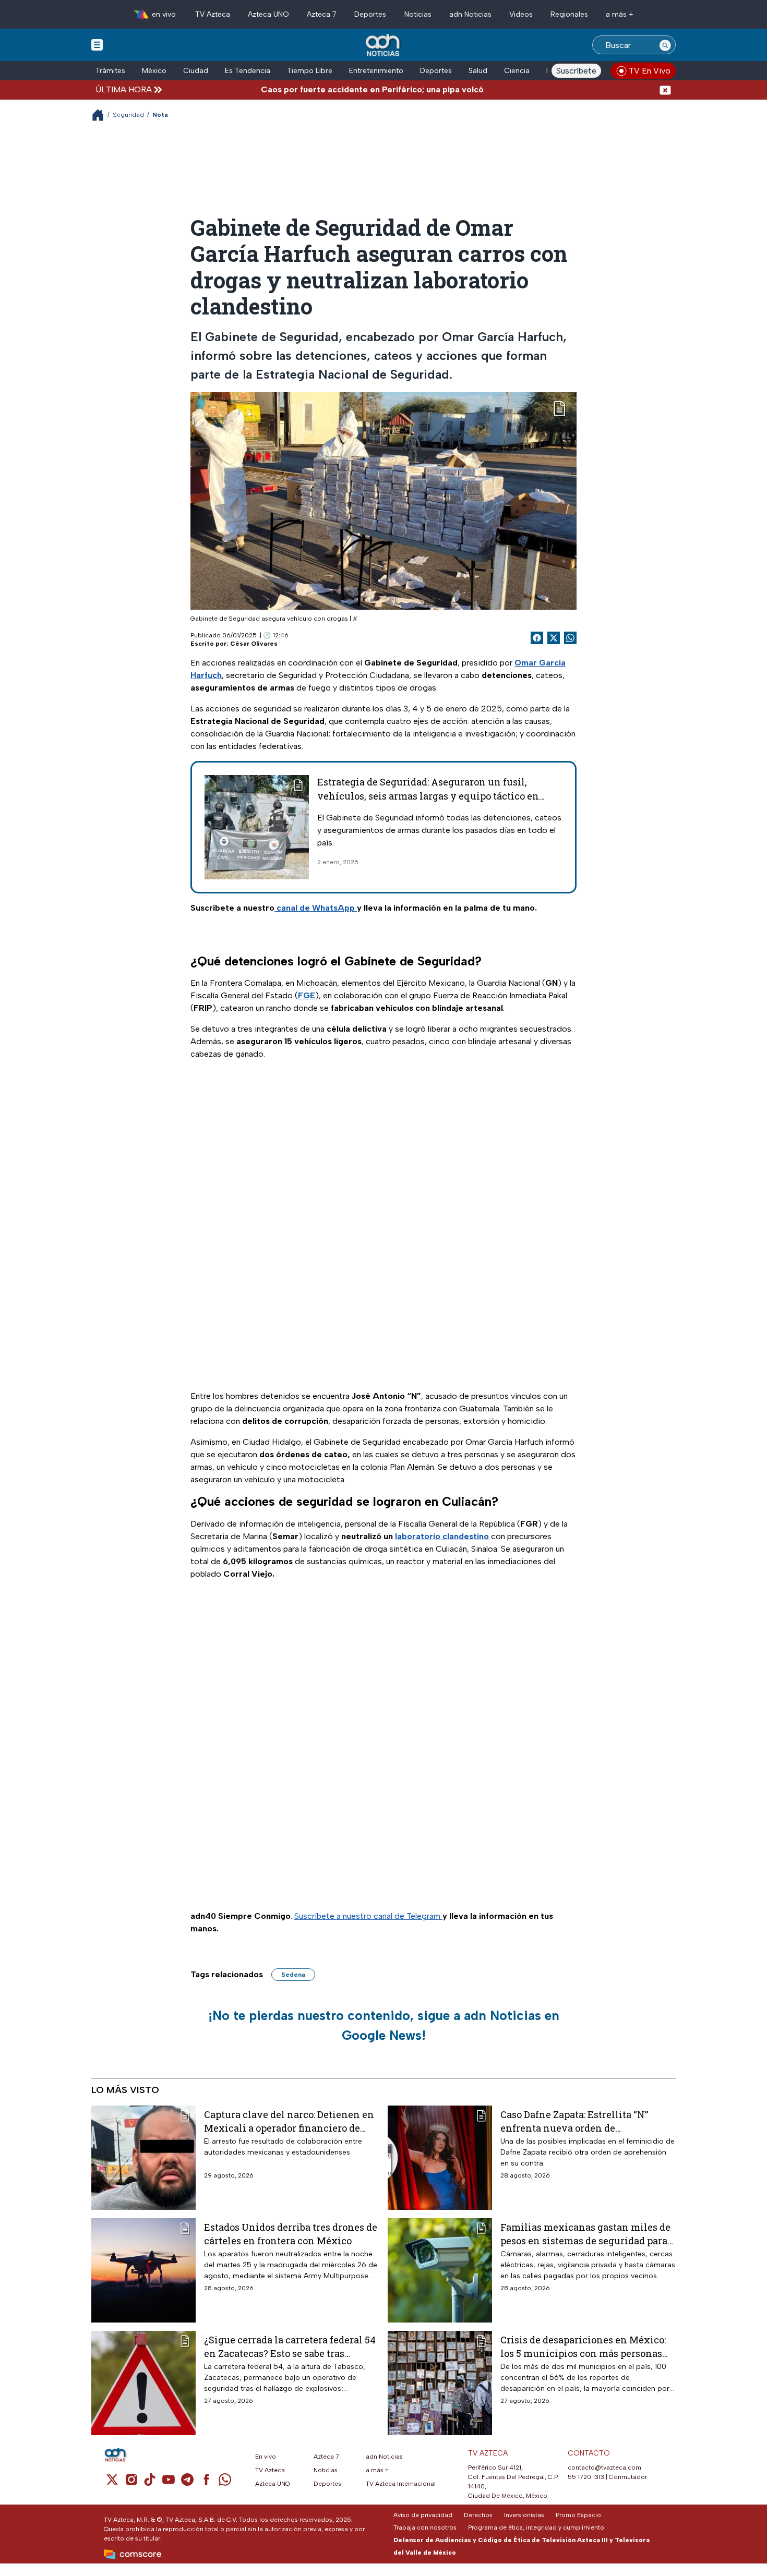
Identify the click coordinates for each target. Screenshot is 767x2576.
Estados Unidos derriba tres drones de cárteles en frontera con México (291, 2234)
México (154, 71)
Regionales (569, 14)
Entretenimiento (376, 71)
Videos (521, 14)
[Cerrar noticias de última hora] (665, 89)
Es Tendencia (248, 71)
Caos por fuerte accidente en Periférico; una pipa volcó (326, 89)
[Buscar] (665, 45)
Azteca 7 (322, 14)
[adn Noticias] (384, 46)
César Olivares (254, 644)
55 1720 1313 (586, 2477)
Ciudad (196, 71)
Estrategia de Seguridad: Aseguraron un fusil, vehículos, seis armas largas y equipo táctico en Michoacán (428, 796)
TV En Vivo (650, 71)
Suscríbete (576, 71)
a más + (620, 14)
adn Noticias (470, 14)
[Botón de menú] (97, 44)
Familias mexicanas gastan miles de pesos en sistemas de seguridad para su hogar (585, 2234)
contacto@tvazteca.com (604, 2468)
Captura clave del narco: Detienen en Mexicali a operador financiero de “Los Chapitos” (289, 2121)
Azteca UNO (268, 14)
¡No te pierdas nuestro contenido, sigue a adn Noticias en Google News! (384, 2025)
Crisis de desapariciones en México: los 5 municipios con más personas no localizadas (583, 2346)
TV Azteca (213, 14)
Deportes (370, 14)
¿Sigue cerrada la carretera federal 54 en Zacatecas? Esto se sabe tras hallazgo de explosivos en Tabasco (290, 2346)
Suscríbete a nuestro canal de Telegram (368, 1916)
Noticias (418, 14)
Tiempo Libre (310, 71)
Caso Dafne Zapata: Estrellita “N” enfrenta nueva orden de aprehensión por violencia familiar (583, 2121)
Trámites (110, 71)
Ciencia (517, 71)
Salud (478, 71)
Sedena (293, 1975)
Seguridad (128, 115)
